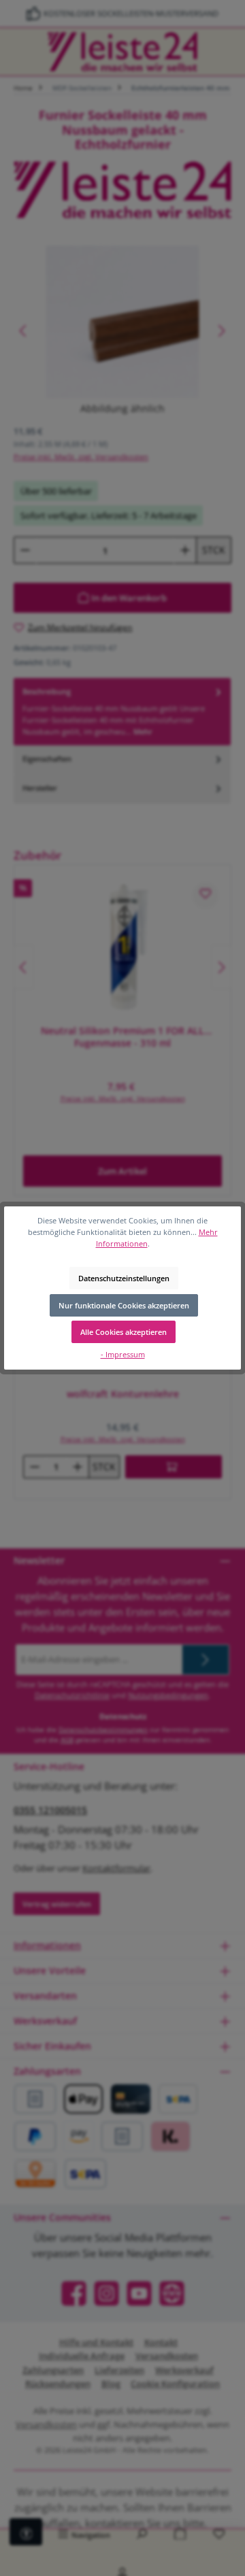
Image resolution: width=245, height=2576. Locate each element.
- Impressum (123, 1354)
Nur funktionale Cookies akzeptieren (124, 1305)
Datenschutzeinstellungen (124, 1278)
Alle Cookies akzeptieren (124, 1332)
